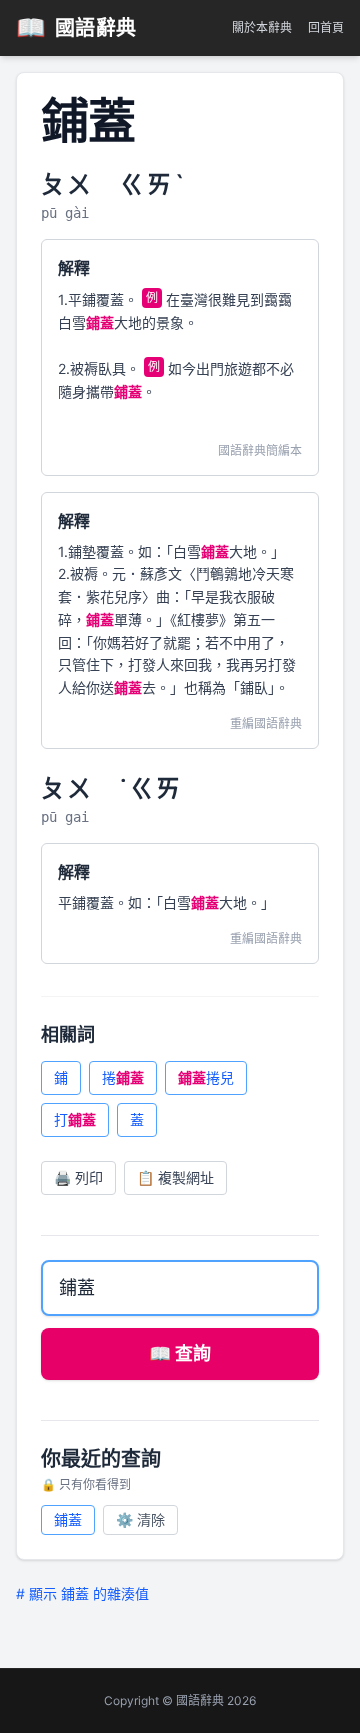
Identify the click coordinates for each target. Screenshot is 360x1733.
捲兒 (206, 1077)
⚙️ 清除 (140, 1519)
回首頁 (326, 27)
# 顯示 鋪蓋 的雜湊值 (82, 1593)
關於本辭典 (262, 27)
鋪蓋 (68, 1519)
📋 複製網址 (175, 1177)
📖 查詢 (180, 1353)
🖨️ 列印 (78, 1177)
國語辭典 (76, 27)
